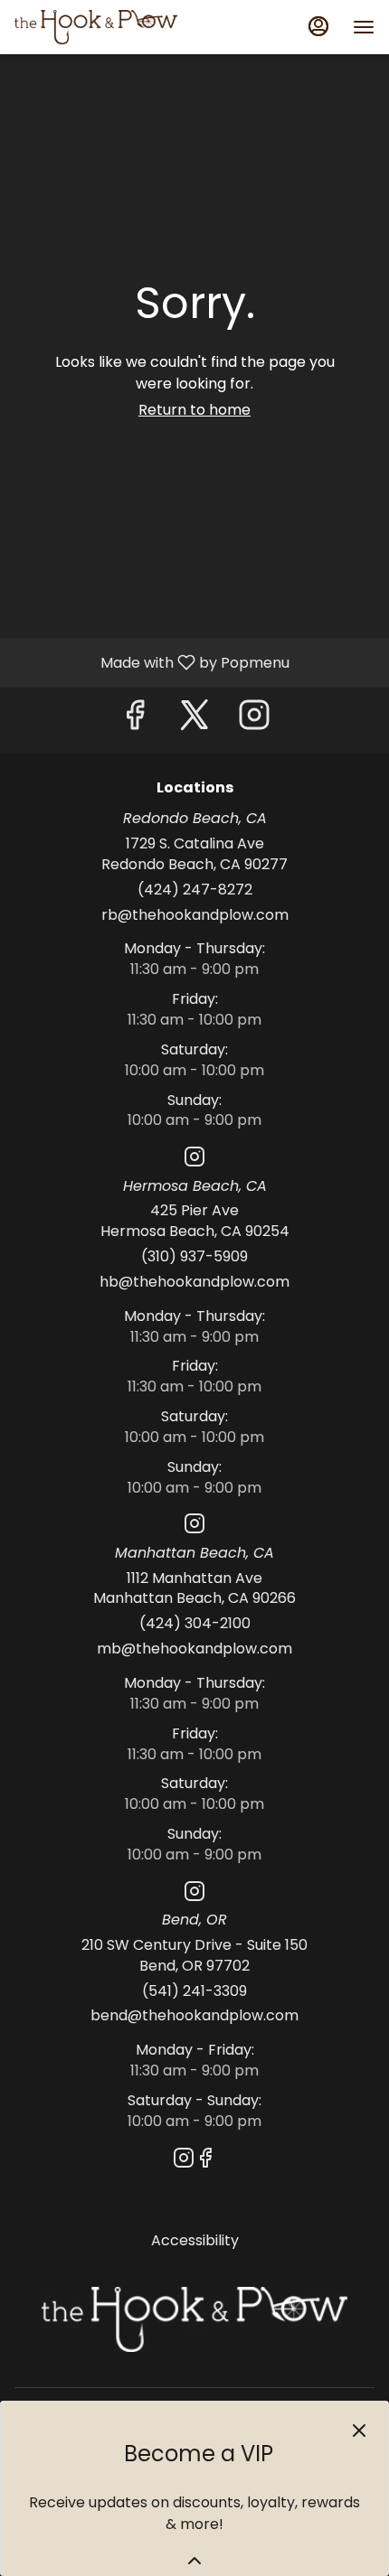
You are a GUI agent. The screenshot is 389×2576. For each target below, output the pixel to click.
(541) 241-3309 (194, 1991)
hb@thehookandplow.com (194, 1282)
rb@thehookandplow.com (195, 915)
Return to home (194, 410)
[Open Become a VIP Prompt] (194, 2561)
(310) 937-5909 (194, 1257)
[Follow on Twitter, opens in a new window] (194, 720)
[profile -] (318, 26)
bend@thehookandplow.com (194, 2016)
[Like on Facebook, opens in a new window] (135, 720)
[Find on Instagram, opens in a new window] (254, 720)
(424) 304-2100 (195, 1624)
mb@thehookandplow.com (194, 1649)
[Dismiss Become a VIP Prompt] (359, 2431)
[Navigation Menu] (364, 27)
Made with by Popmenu (152, 662)
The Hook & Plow (194, 2319)
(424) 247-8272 (195, 890)
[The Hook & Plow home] (96, 27)
